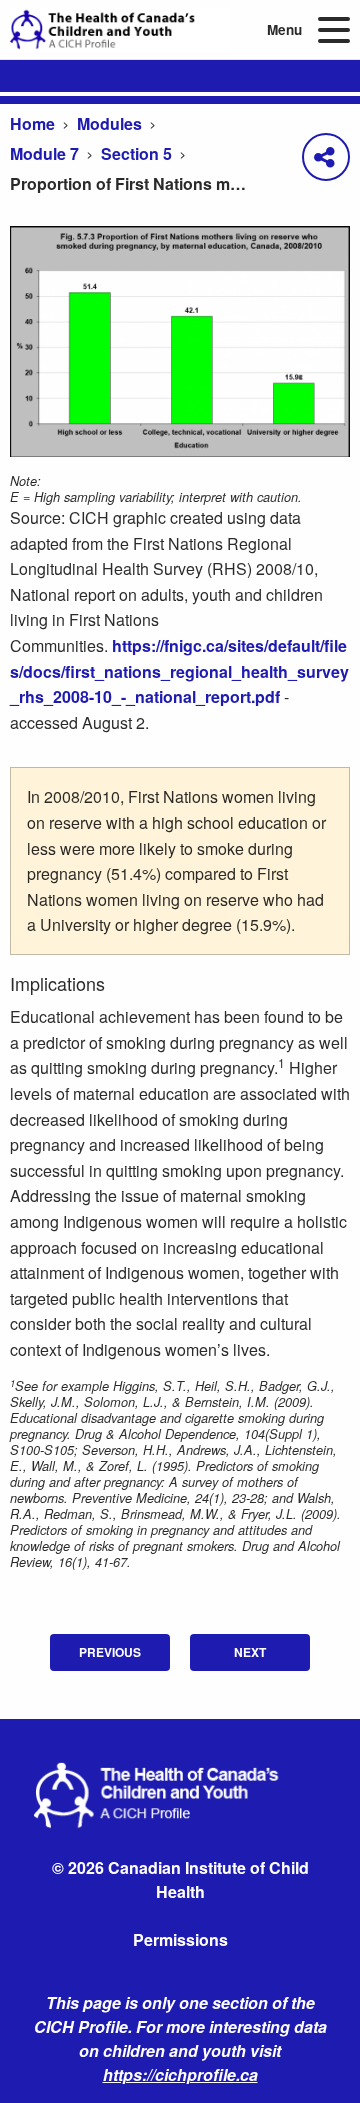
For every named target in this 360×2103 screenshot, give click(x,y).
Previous (110, 1652)
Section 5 (136, 153)
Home (32, 123)
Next (250, 1652)
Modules (109, 123)
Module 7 (44, 153)
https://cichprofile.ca (180, 2074)
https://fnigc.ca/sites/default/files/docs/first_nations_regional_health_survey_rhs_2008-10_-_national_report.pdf (179, 671)
